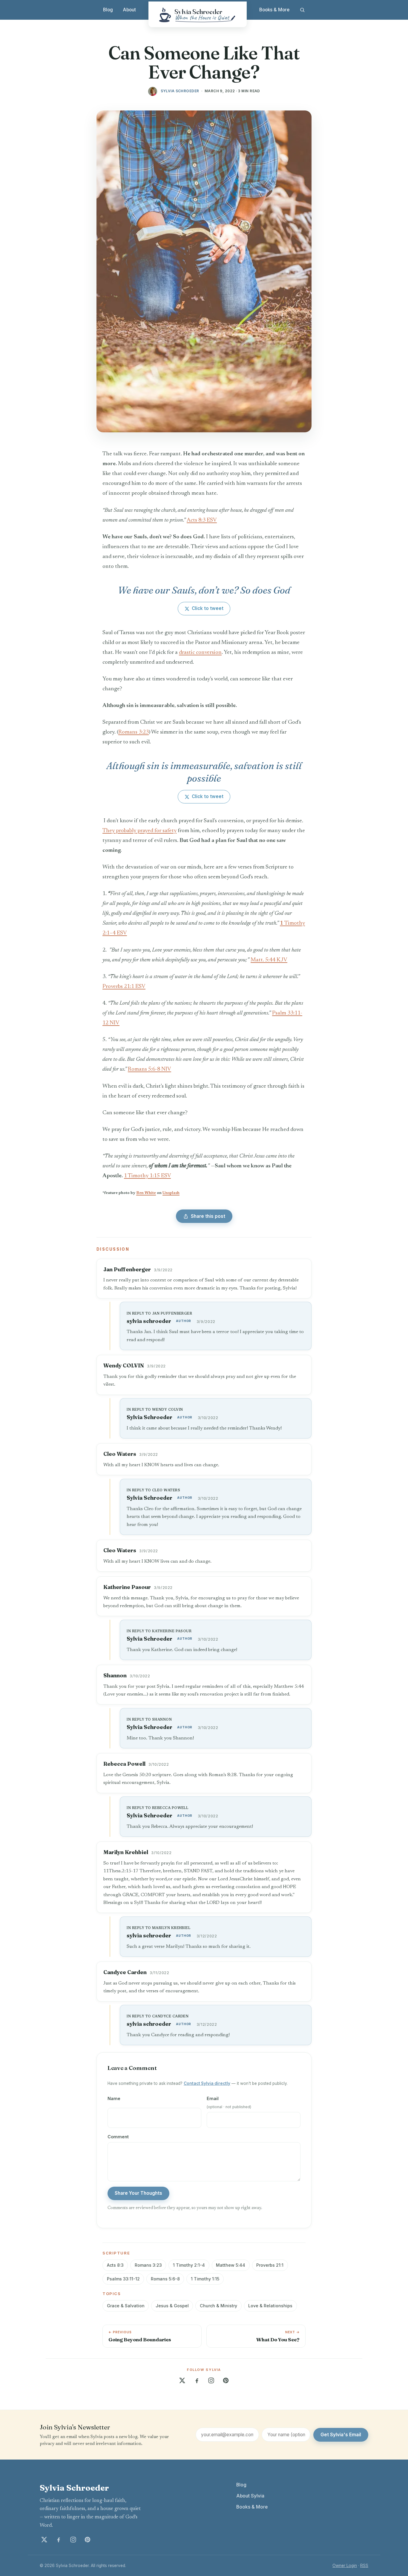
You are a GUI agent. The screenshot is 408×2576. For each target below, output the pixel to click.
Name (114, 2098)
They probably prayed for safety (139, 831)
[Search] (302, 10)
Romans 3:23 (134, 732)
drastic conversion (200, 653)
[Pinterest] (226, 2380)
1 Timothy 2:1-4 (189, 2265)
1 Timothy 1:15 (205, 2279)
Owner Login (345, 2566)
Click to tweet (208, 608)
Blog (108, 10)
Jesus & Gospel (172, 2306)
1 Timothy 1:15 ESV (147, 1176)
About (129, 10)
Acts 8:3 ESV (202, 520)
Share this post (208, 1216)
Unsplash (171, 1193)
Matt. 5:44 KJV (269, 960)
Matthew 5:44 (231, 2265)
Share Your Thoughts (138, 2193)
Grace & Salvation (126, 2306)
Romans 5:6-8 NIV (149, 1069)
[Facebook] (197, 2380)
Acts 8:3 (115, 2265)
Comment (118, 2137)
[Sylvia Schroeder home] (198, 14)
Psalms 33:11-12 (123, 2279)
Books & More (274, 10)
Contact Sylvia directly (207, 2083)
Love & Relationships (270, 2306)
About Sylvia (250, 2496)
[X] (182, 2380)
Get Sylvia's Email (341, 2435)
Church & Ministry (218, 2306)
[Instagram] (211, 2380)
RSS (364, 2566)
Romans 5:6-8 (165, 2279)
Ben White (146, 1193)
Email (229, 2102)
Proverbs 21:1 (270, 2265)
